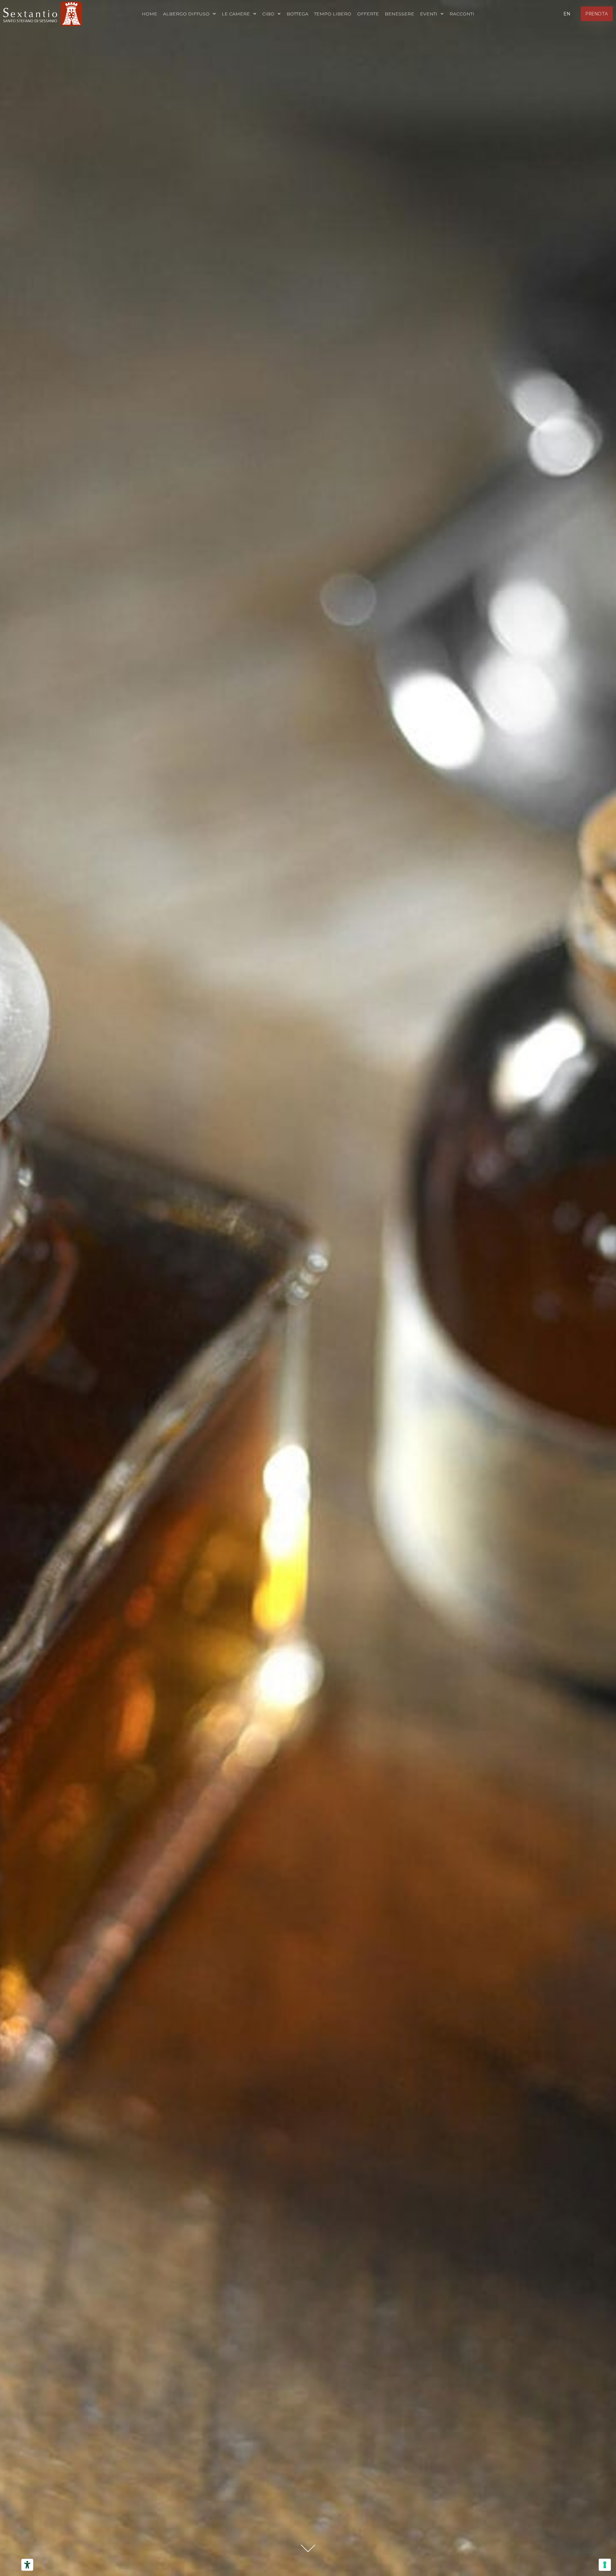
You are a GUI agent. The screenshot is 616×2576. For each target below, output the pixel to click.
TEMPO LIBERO (333, 14)
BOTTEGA (297, 14)
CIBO (268, 14)
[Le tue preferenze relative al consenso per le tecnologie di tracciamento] (605, 2565)
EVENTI (429, 14)
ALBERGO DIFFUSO (186, 14)
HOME (150, 14)
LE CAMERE (236, 14)
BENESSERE (399, 14)
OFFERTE (368, 14)
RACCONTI (462, 14)
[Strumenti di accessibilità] (27, 2565)
